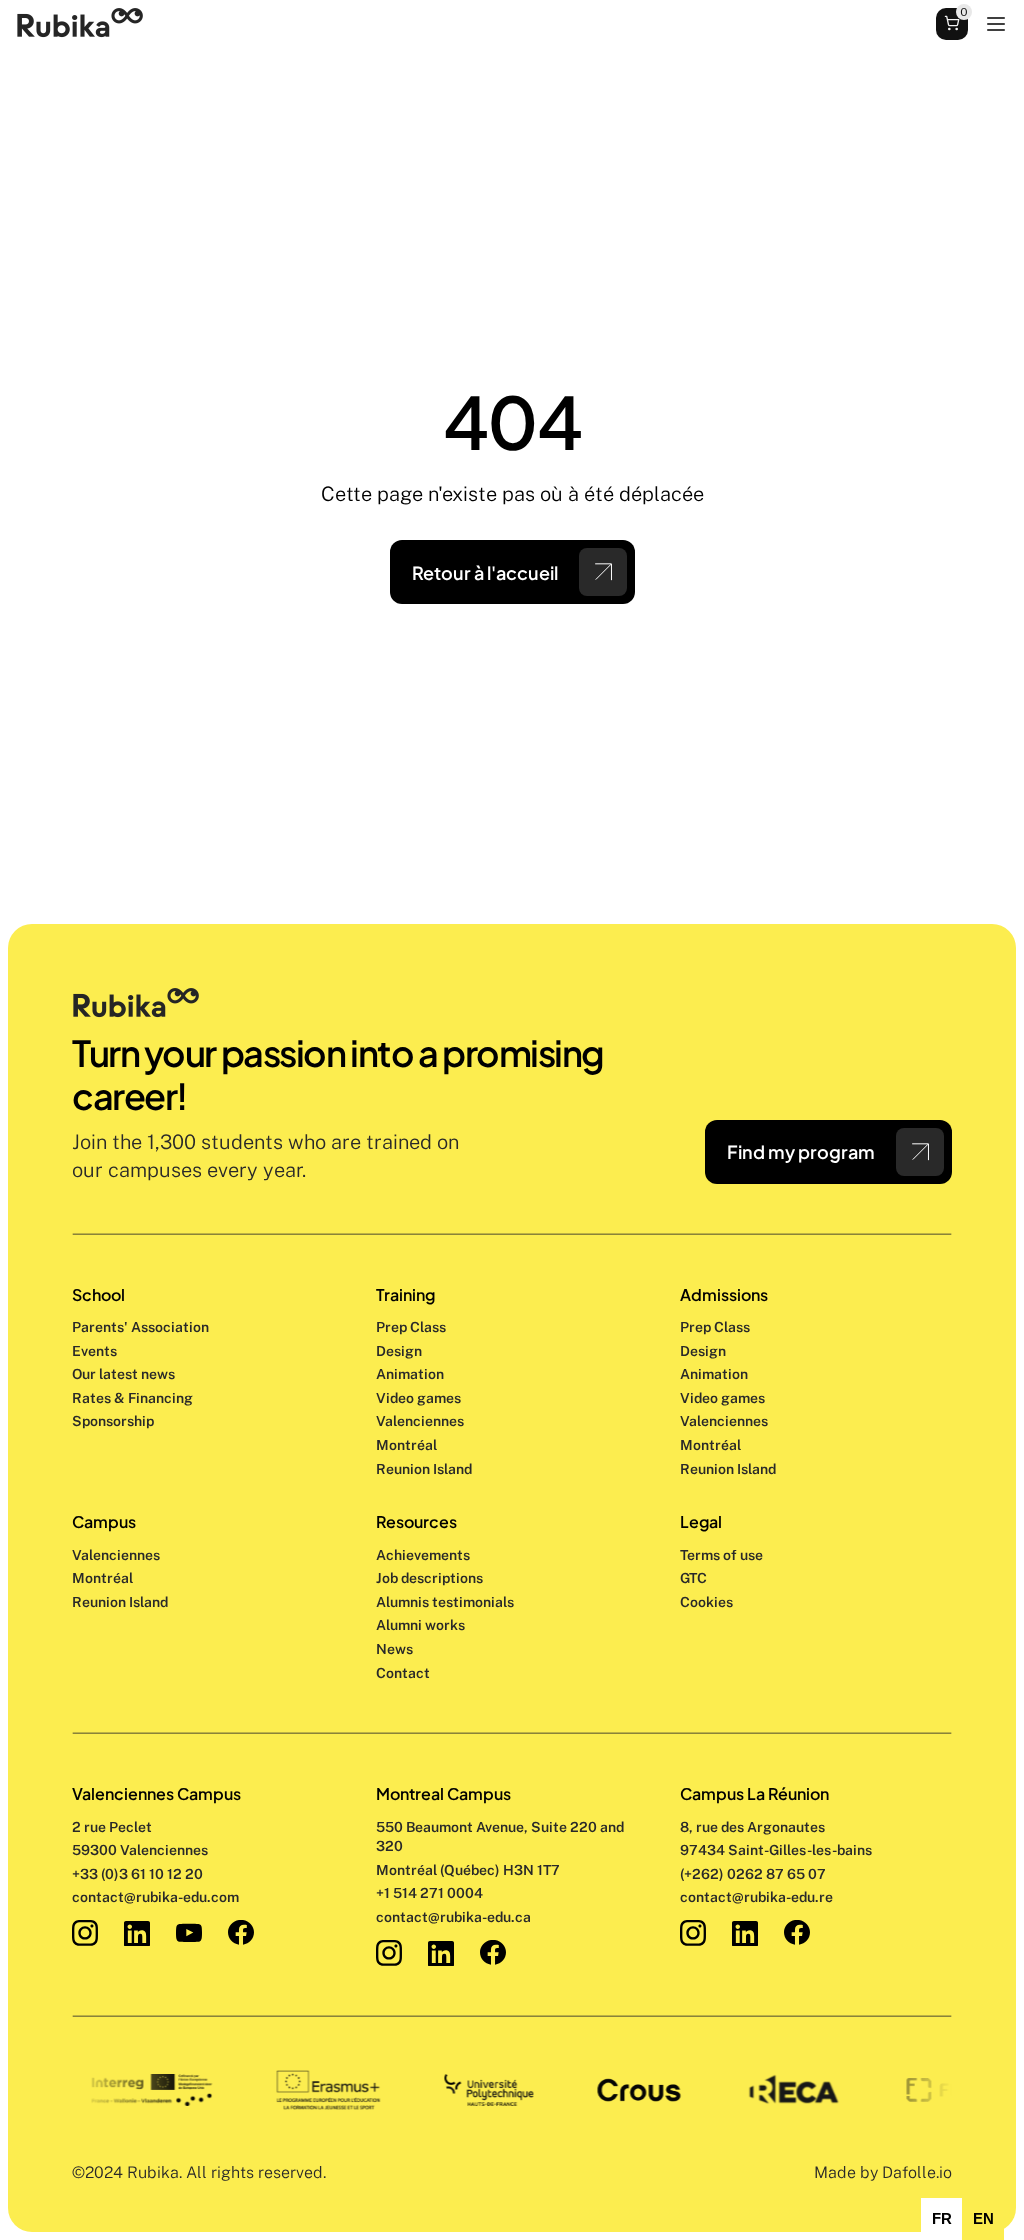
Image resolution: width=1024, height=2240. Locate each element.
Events (94, 1351)
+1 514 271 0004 (429, 1893)
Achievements (423, 1555)
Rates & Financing (132, 1398)
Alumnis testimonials (445, 1602)
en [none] (983, 2219)
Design (400, 1351)
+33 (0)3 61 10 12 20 (137, 1874)
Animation (410, 1374)
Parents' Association (140, 1327)
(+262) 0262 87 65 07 (753, 1874)
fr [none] (942, 2219)
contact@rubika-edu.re (756, 1897)
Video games (418, 1398)
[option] (941, 2219)
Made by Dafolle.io (883, 2172)
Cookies (706, 1602)
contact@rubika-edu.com (155, 1897)
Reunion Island (120, 1602)
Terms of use (721, 1555)
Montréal (102, 1578)
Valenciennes (116, 1555)
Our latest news (123, 1374)
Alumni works (420, 1625)
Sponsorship (113, 1421)
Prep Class (412, 1327)
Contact (403, 1673)
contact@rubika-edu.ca (453, 1917)
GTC (693, 1578)
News (394, 1649)
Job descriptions (429, 1578)
